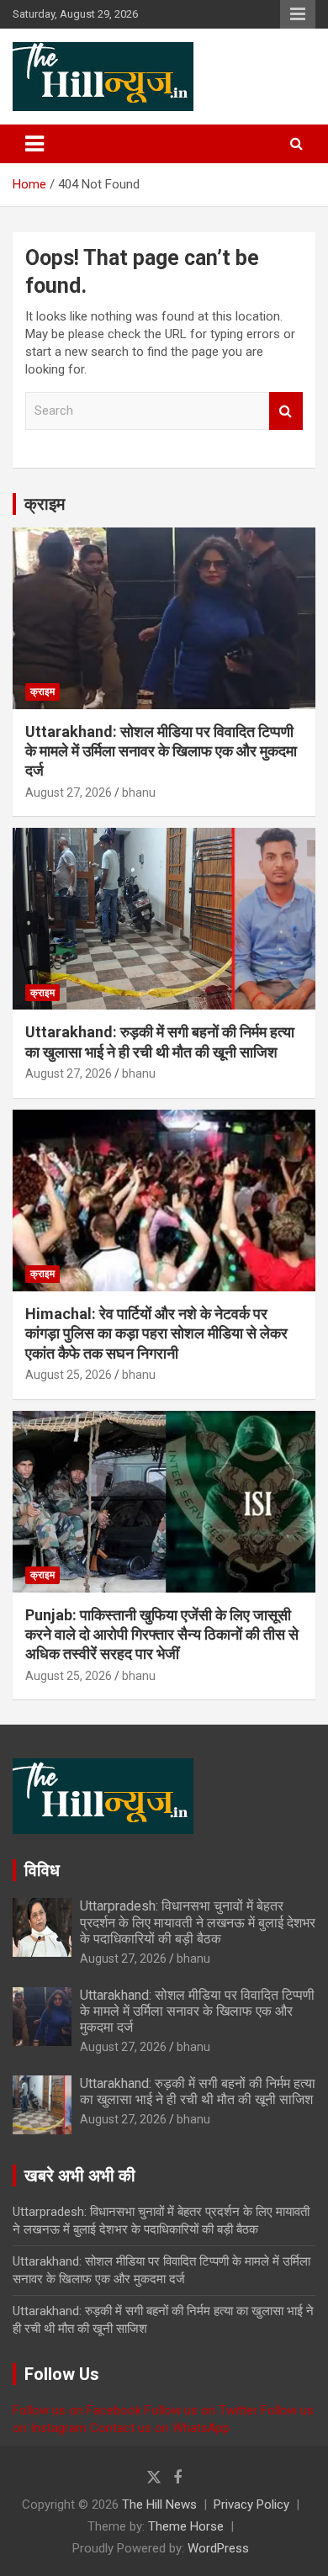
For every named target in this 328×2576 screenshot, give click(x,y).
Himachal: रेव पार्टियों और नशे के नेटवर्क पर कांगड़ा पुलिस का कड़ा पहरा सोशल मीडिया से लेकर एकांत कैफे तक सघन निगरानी (156, 1333)
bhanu (139, 792)
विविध (42, 1870)
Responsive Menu (298, 14)
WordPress (218, 2548)
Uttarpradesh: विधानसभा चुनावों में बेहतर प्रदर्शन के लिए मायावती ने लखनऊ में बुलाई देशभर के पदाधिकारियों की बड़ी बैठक (198, 1922)
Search (286, 411)
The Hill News (159, 2504)
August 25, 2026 (69, 1375)
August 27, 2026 (69, 792)
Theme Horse (186, 2526)
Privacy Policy (251, 2504)
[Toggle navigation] (34, 144)
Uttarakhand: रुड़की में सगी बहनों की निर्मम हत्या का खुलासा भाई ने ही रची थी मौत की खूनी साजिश (198, 2091)
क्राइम (45, 504)
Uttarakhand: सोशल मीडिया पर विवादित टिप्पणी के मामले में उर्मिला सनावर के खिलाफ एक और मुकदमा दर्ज (161, 751)
